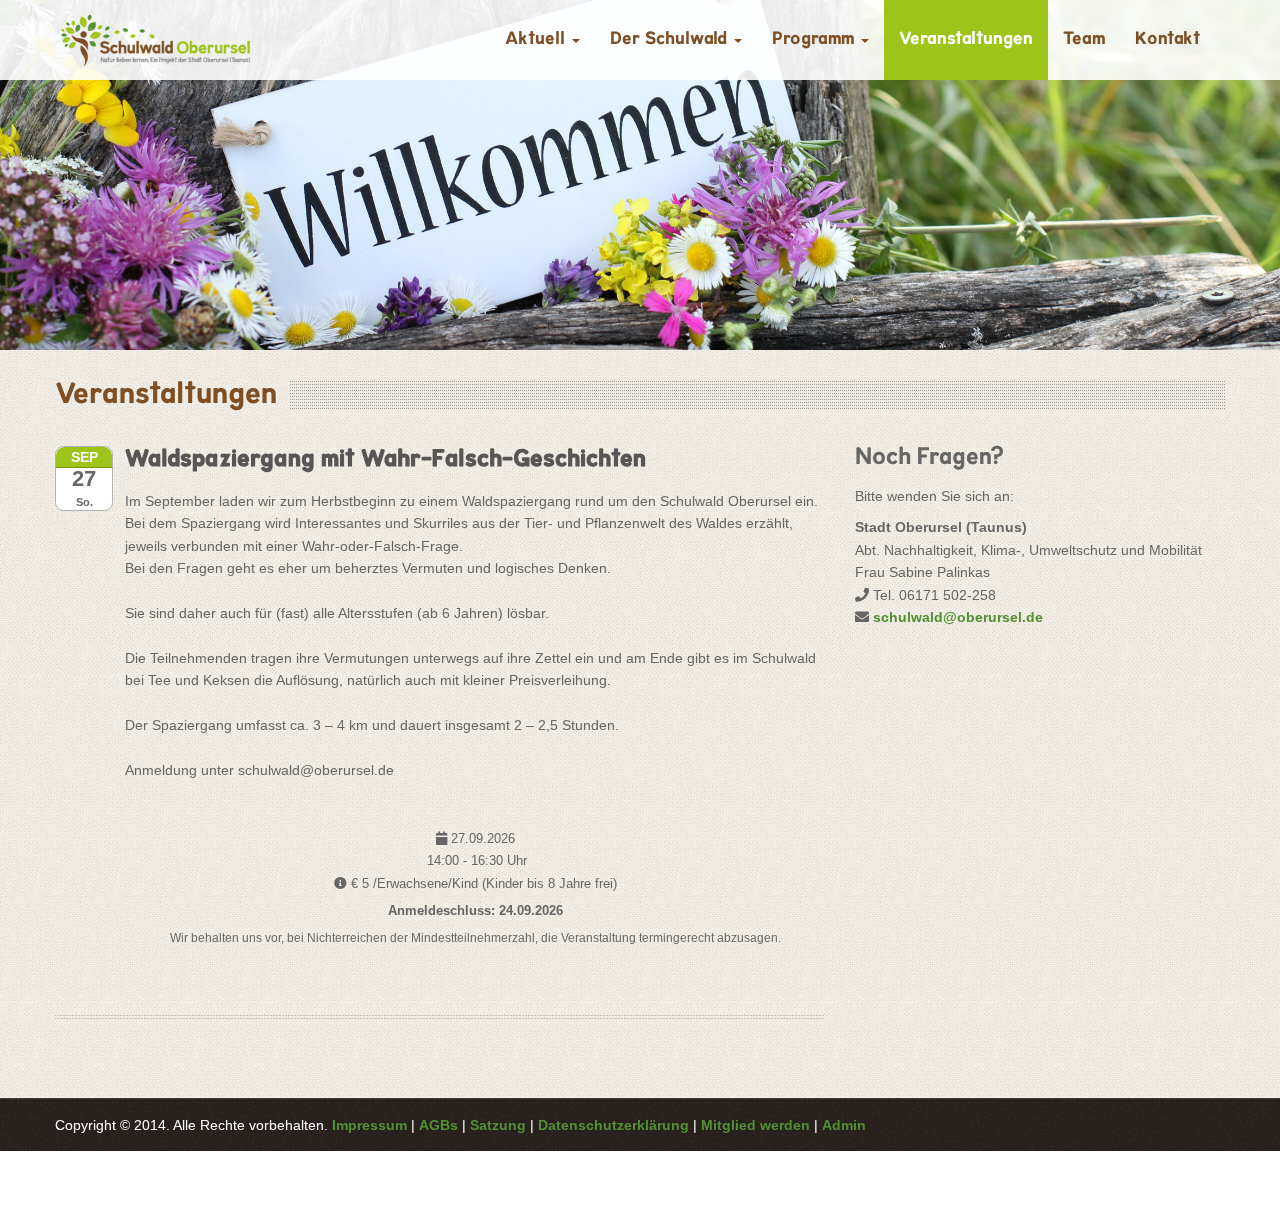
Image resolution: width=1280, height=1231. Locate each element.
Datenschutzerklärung (613, 1125)
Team (1084, 40)
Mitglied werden (755, 1125)
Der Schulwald (671, 40)
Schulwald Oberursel (155, 40)
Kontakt (1167, 40)
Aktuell (537, 40)
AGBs (438, 1125)
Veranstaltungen (966, 40)
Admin (844, 1125)
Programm (815, 40)
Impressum (369, 1125)
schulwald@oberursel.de (958, 617)
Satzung (498, 1125)
